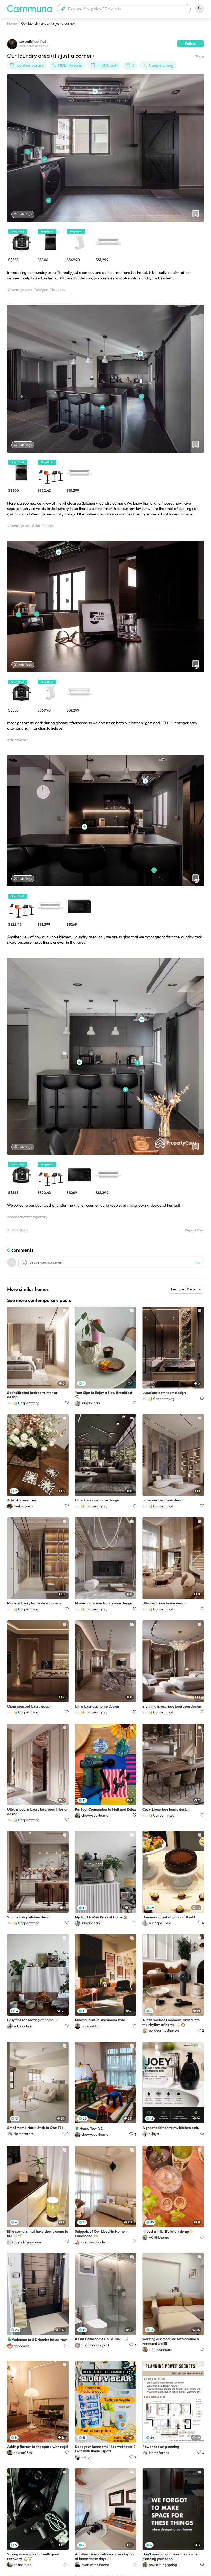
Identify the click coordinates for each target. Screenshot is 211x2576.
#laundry (58, 290)
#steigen (41, 290)
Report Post (194, 1230)
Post (197, 1262)
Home (12, 23)
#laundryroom (20, 290)
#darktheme (42, 526)
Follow (190, 44)
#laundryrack (19, 526)
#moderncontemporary (27, 1217)
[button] (124, 9)
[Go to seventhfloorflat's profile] (12, 44)
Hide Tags (25, 214)
